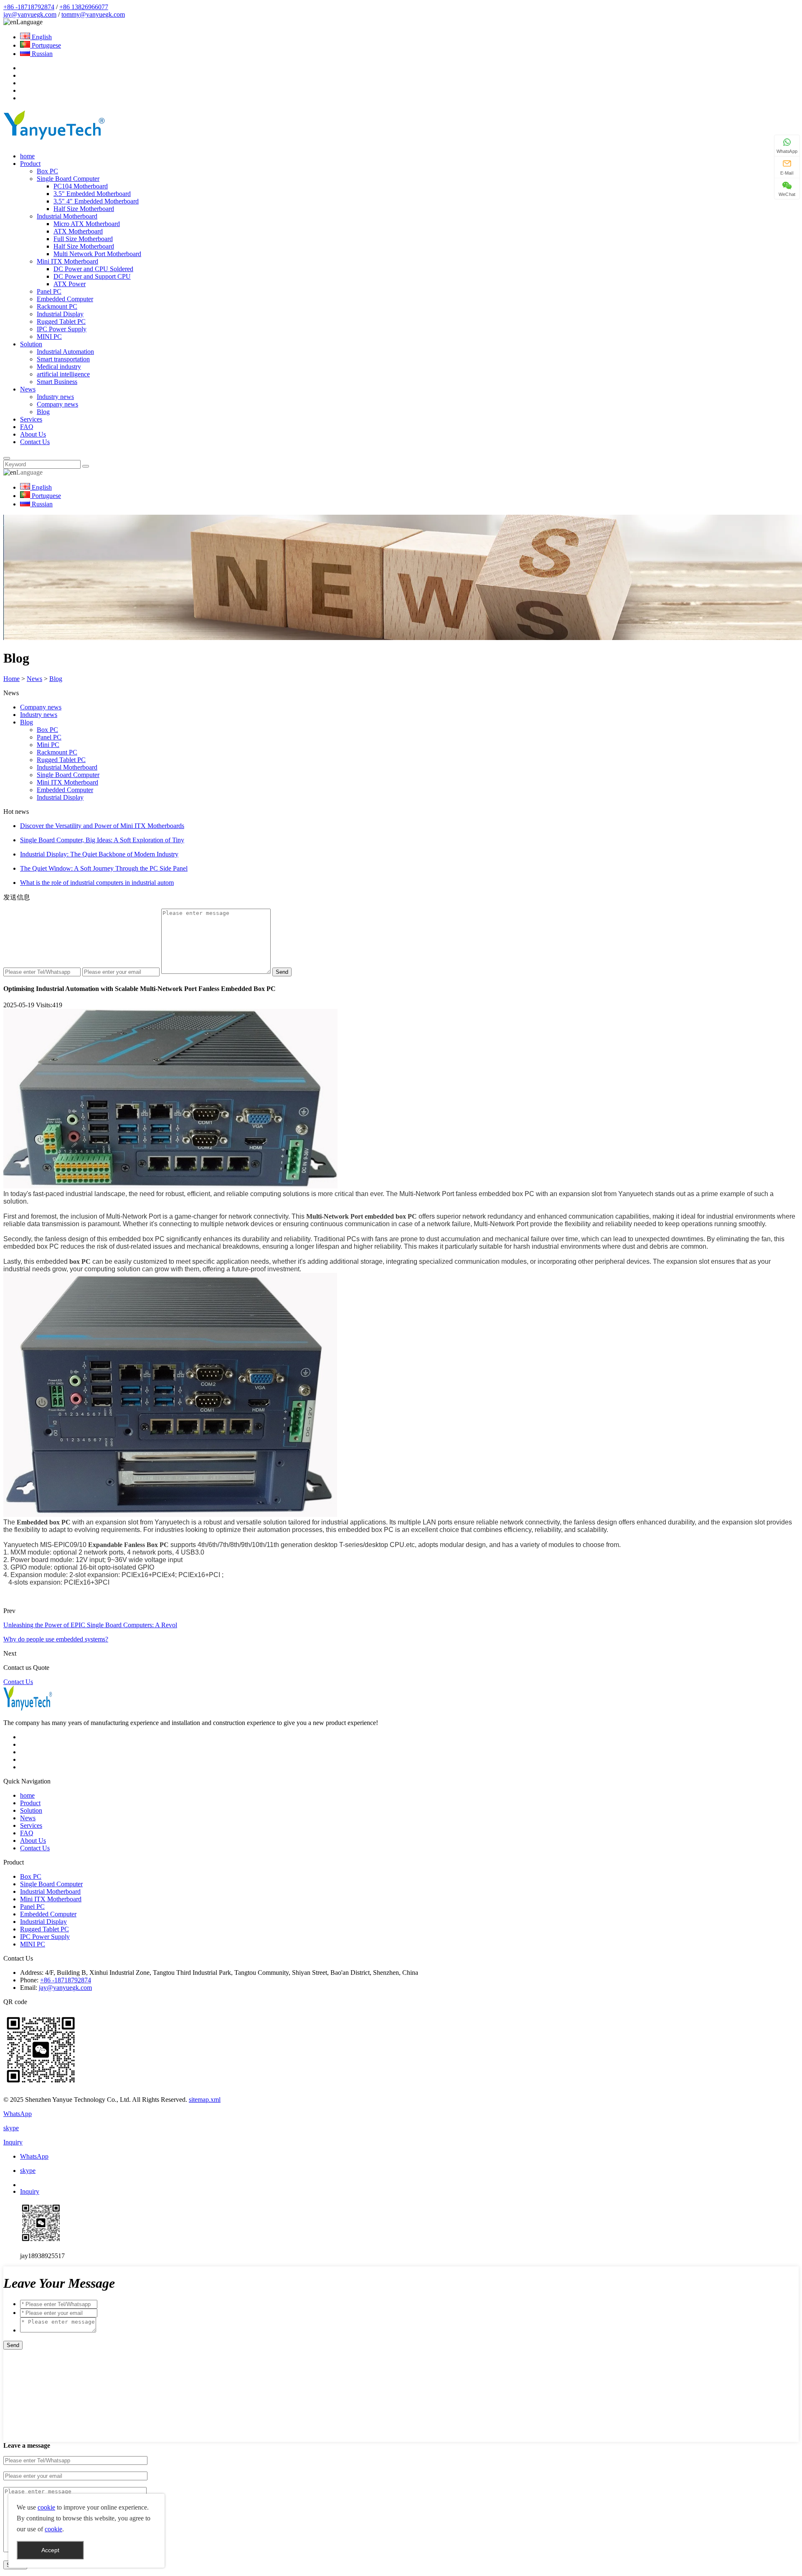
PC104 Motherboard (81, 186)
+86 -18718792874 (29, 7)
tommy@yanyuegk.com (93, 14)
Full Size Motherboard (83, 239)
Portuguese (46, 45)
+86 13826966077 (84, 7)
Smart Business (57, 382)
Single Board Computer (68, 179)
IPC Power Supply (62, 329)
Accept (50, 2550)
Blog (43, 412)
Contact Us (35, 442)
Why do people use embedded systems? (56, 1639)
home (27, 156)
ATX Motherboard (78, 231)
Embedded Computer (65, 299)
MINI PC (49, 337)
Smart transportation (63, 359)
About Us (33, 434)
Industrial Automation (65, 352)
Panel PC (49, 291)
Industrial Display (60, 314)
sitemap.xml (205, 2100)
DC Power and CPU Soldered (93, 269)
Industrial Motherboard (67, 216)
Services (31, 419)
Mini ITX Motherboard (67, 261)
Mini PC (48, 745)
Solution (31, 344)
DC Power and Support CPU (92, 276)
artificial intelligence (63, 374)
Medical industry (59, 367)
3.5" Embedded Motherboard (92, 194)
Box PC (47, 171)
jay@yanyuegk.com (30, 14)
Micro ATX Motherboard (87, 224)
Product (30, 164)
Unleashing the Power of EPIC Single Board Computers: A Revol (90, 1625)
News (28, 389)
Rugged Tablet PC (61, 321)
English (41, 37)
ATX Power (70, 284)
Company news (57, 404)
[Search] (7, 458)
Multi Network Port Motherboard (97, 254)
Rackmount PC (57, 306)
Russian (41, 54)
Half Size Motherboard (84, 209)
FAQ (27, 427)
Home (11, 679)
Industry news (55, 397)
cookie (46, 2507)
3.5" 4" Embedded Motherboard (96, 201)
